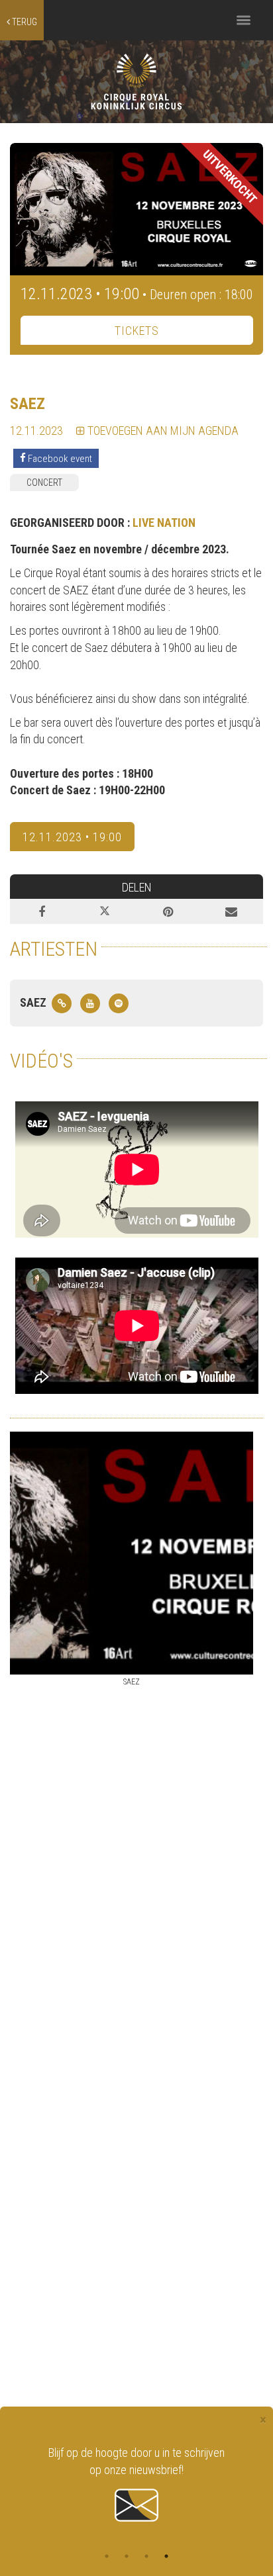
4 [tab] (166, 2556)
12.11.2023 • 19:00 (72, 837)
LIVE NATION (164, 523)
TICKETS (137, 331)
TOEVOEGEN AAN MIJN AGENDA (162, 431)
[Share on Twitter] (105, 911)
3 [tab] (146, 2556)
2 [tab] (127, 2556)
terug (24, 22)
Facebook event (59, 458)
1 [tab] (107, 2556)
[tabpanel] (136, 2485)
